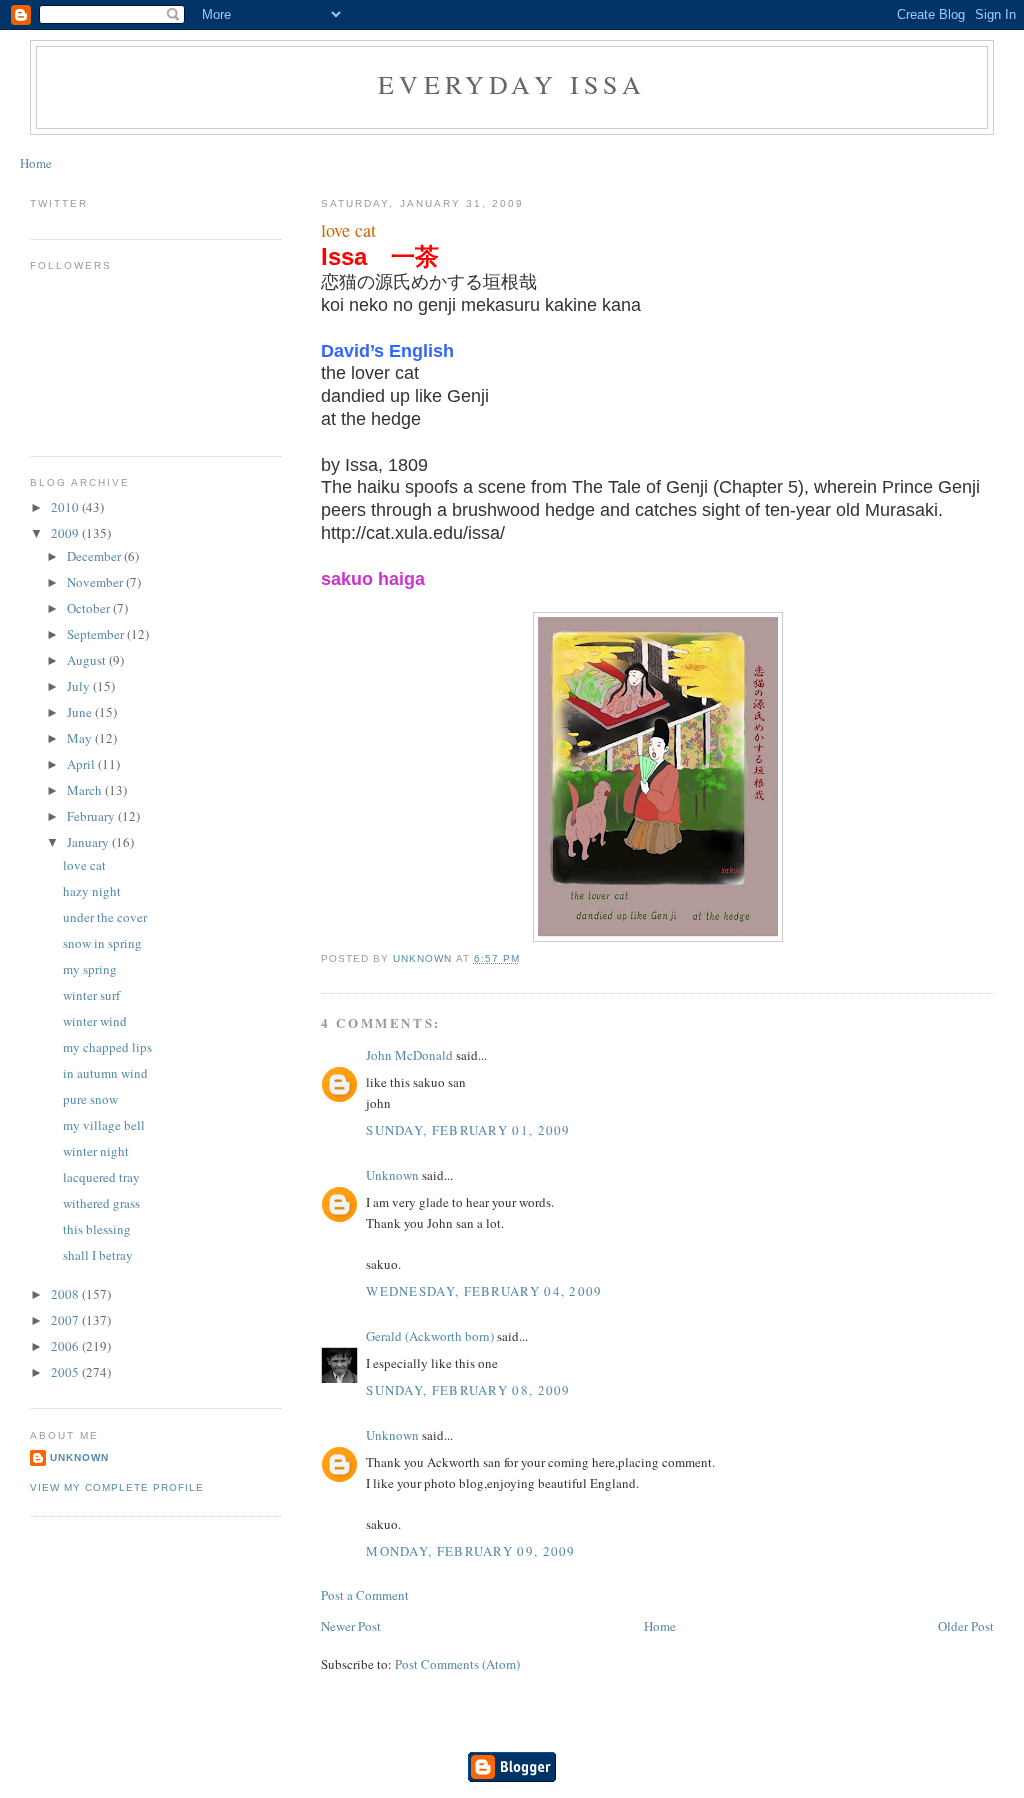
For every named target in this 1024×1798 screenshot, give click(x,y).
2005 (66, 1372)
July (80, 686)
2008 (66, 1294)
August (88, 660)
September (97, 634)
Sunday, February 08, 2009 (468, 1390)
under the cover (105, 917)
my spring (90, 969)
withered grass (101, 1203)
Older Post (966, 1626)
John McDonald (409, 1055)
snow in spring (102, 943)
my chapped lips (107, 1047)
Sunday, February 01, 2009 (468, 1130)
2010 (66, 507)
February (92, 816)
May (81, 738)
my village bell (104, 1125)
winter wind (95, 1021)
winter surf (91, 995)
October (90, 608)
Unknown (392, 1175)
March (86, 790)
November (96, 582)
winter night (96, 1151)
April (82, 764)
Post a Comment (365, 1595)
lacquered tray (101, 1177)
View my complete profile (117, 1487)
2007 (66, 1320)
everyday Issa (512, 84)
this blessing (97, 1229)
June (81, 712)
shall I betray (98, 1255)
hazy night (92, 891)
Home (36, 163)
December (95, 556)
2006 (66, 1346)
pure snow (90, 1099)
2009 (66, 533)
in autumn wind (105, 1073)
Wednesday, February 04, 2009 (484, 1291)
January (89, 842)
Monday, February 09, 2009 (471, 1551)
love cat (84, 865)
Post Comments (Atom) (457, 1664)
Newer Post (351, 1626)
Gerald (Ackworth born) (430, 1336)
